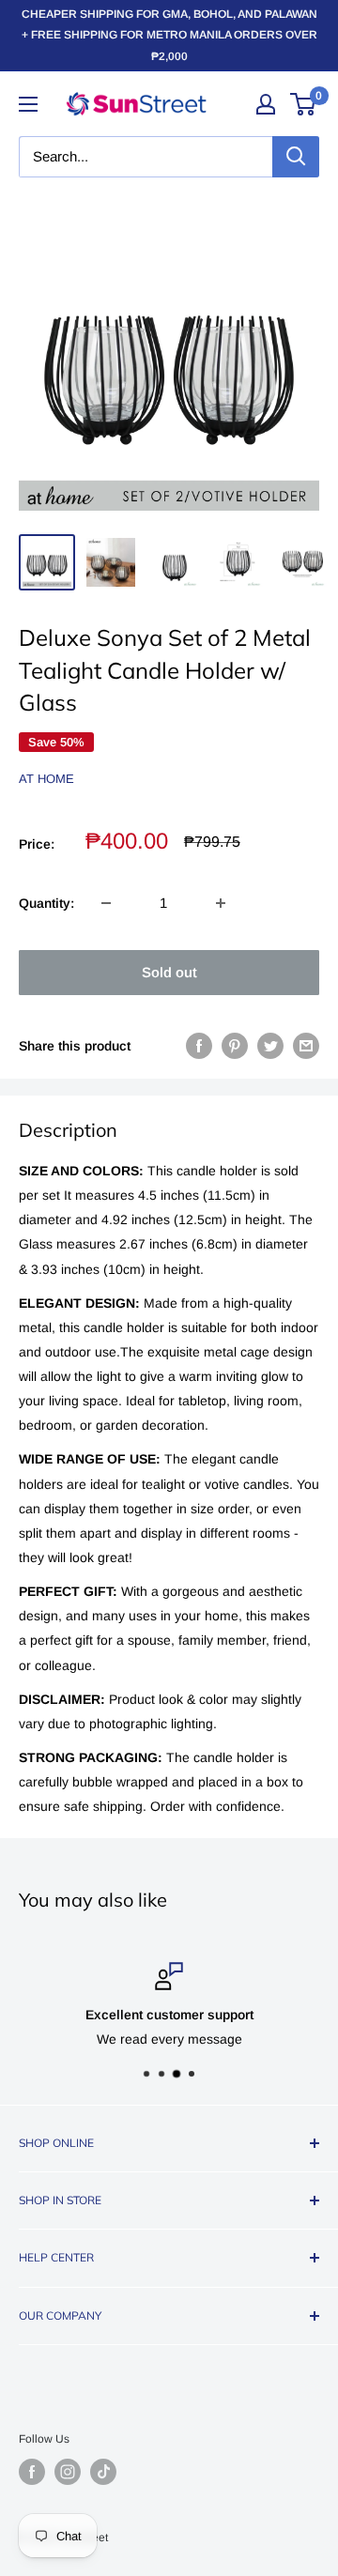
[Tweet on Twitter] (270, 1046)
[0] (304, 104)
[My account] (266, 104)
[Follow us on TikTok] (103, 2472)
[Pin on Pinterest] (235, 1046)
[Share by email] (306, 1046)
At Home (46, 779)
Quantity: (46, 903)
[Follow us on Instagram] (68, 2472)
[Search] (296, 157)
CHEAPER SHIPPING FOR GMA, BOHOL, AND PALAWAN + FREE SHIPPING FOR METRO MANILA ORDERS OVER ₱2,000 (169, 35)
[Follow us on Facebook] (32, 2472)
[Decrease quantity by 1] (106, 903)
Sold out (169, 972)
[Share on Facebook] (199, 1046)
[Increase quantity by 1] (221, 903)
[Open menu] (28, 104)
